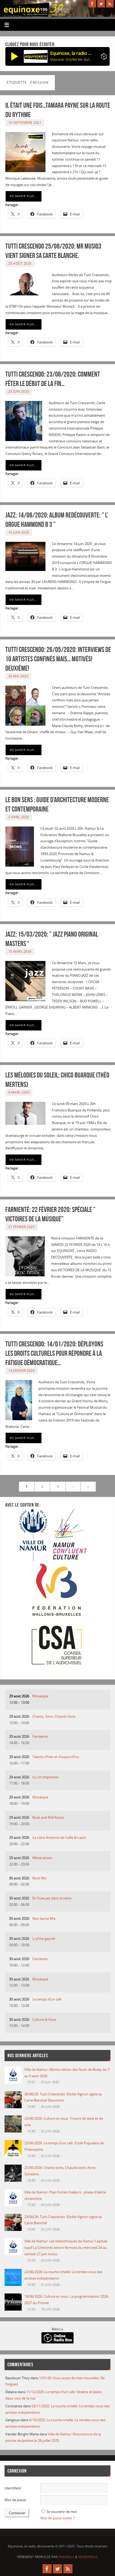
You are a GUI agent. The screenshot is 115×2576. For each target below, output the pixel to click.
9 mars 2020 (19, 1092)
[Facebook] (92, 4)
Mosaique (40, 1696)
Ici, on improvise (45, 1777)
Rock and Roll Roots (48, 1818)
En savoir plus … (24, 196)
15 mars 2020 (20, 951)
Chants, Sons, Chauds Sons (54, 1716)
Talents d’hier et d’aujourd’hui (56, 1757)
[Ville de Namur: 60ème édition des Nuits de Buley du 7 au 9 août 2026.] (13, 2082)
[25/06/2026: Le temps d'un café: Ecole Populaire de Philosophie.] (13, 2156)
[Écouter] (15, 56)
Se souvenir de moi (62, 2512)
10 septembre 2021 (25, 123)
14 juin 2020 (19, 532)
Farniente (40, 1737)
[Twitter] (101, 4)
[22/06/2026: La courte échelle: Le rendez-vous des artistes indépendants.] (13, 2285)
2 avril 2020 (19, 817)
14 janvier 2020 (22, 1371)
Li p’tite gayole (44, 1939)
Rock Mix (40, 1878)
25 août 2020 (20, 263)
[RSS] (110, 4)
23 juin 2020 (19, 391)
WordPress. (88, 2557)
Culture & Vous (44, 2020)
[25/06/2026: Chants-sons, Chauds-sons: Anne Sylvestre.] (13, 2181)
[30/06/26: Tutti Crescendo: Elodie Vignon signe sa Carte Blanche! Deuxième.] (13, 2107)
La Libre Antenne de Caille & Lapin (59, 1838)
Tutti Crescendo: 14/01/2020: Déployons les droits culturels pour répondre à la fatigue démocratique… (54, 1353)
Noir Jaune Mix (44, 1919)
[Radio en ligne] (104, 57)
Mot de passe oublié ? (57, 2518)
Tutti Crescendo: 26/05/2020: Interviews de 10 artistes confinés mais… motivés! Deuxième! (58, 659)
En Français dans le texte (52, 1898)
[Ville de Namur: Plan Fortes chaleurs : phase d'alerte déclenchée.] (13, 2205)
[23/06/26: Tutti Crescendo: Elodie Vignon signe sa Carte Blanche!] (13, 2230)
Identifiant (13, 2488)
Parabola (66, 2557)
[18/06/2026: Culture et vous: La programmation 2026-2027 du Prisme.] (13, 2309)
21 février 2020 (22, 1227)
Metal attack (42, 1858)
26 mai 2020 (18, 676)
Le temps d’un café (47, 1999)
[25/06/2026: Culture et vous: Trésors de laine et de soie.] (13, 2131)
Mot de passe (15, 2500)
